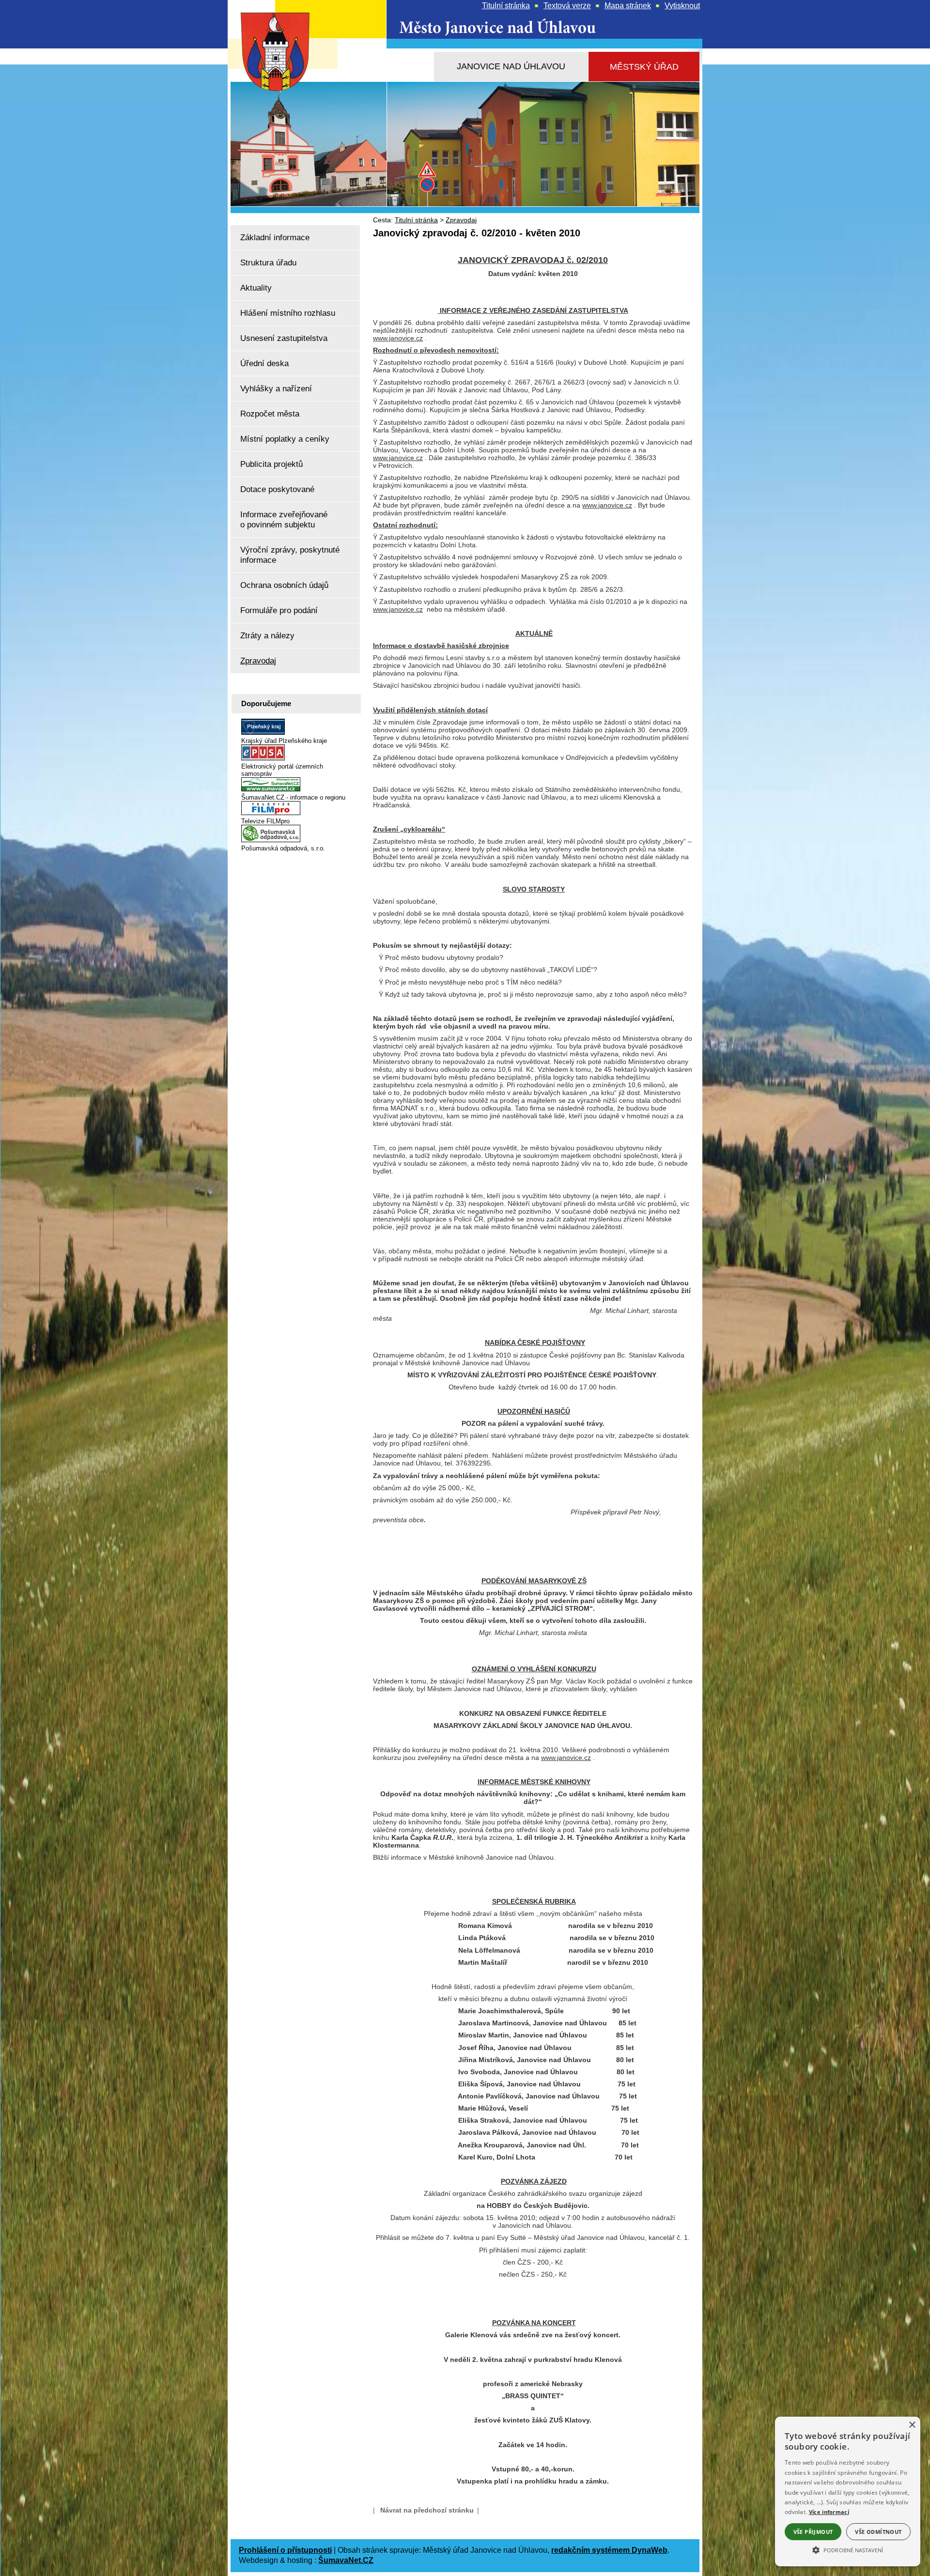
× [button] (912, 2425)
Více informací (829, 2512)
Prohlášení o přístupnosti (285, 2550)
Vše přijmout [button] (813, 2532)
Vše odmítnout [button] (878, 2532)
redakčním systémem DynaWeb (609, 2550)
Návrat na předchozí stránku (427, 2510)
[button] (848, 2549)
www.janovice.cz (398, 338)
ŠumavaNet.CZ (346, 2560)
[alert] (848, 2491)
